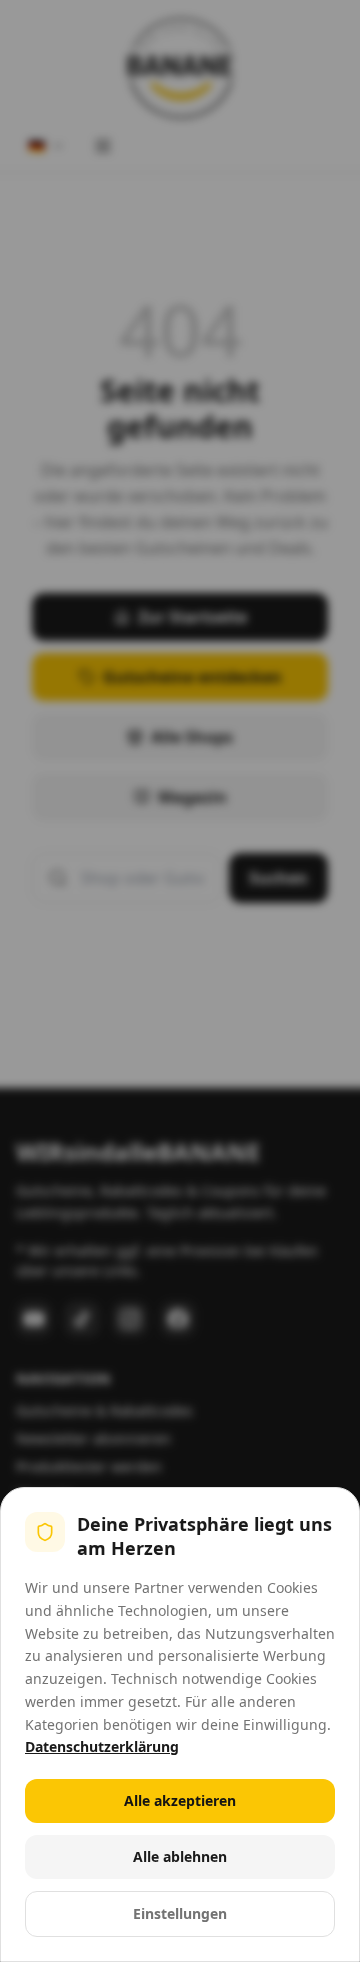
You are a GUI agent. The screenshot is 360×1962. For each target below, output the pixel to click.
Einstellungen (180, 1913)
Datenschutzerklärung (102, 1746)
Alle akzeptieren (180, 1800)
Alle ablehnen (180, 1856)
